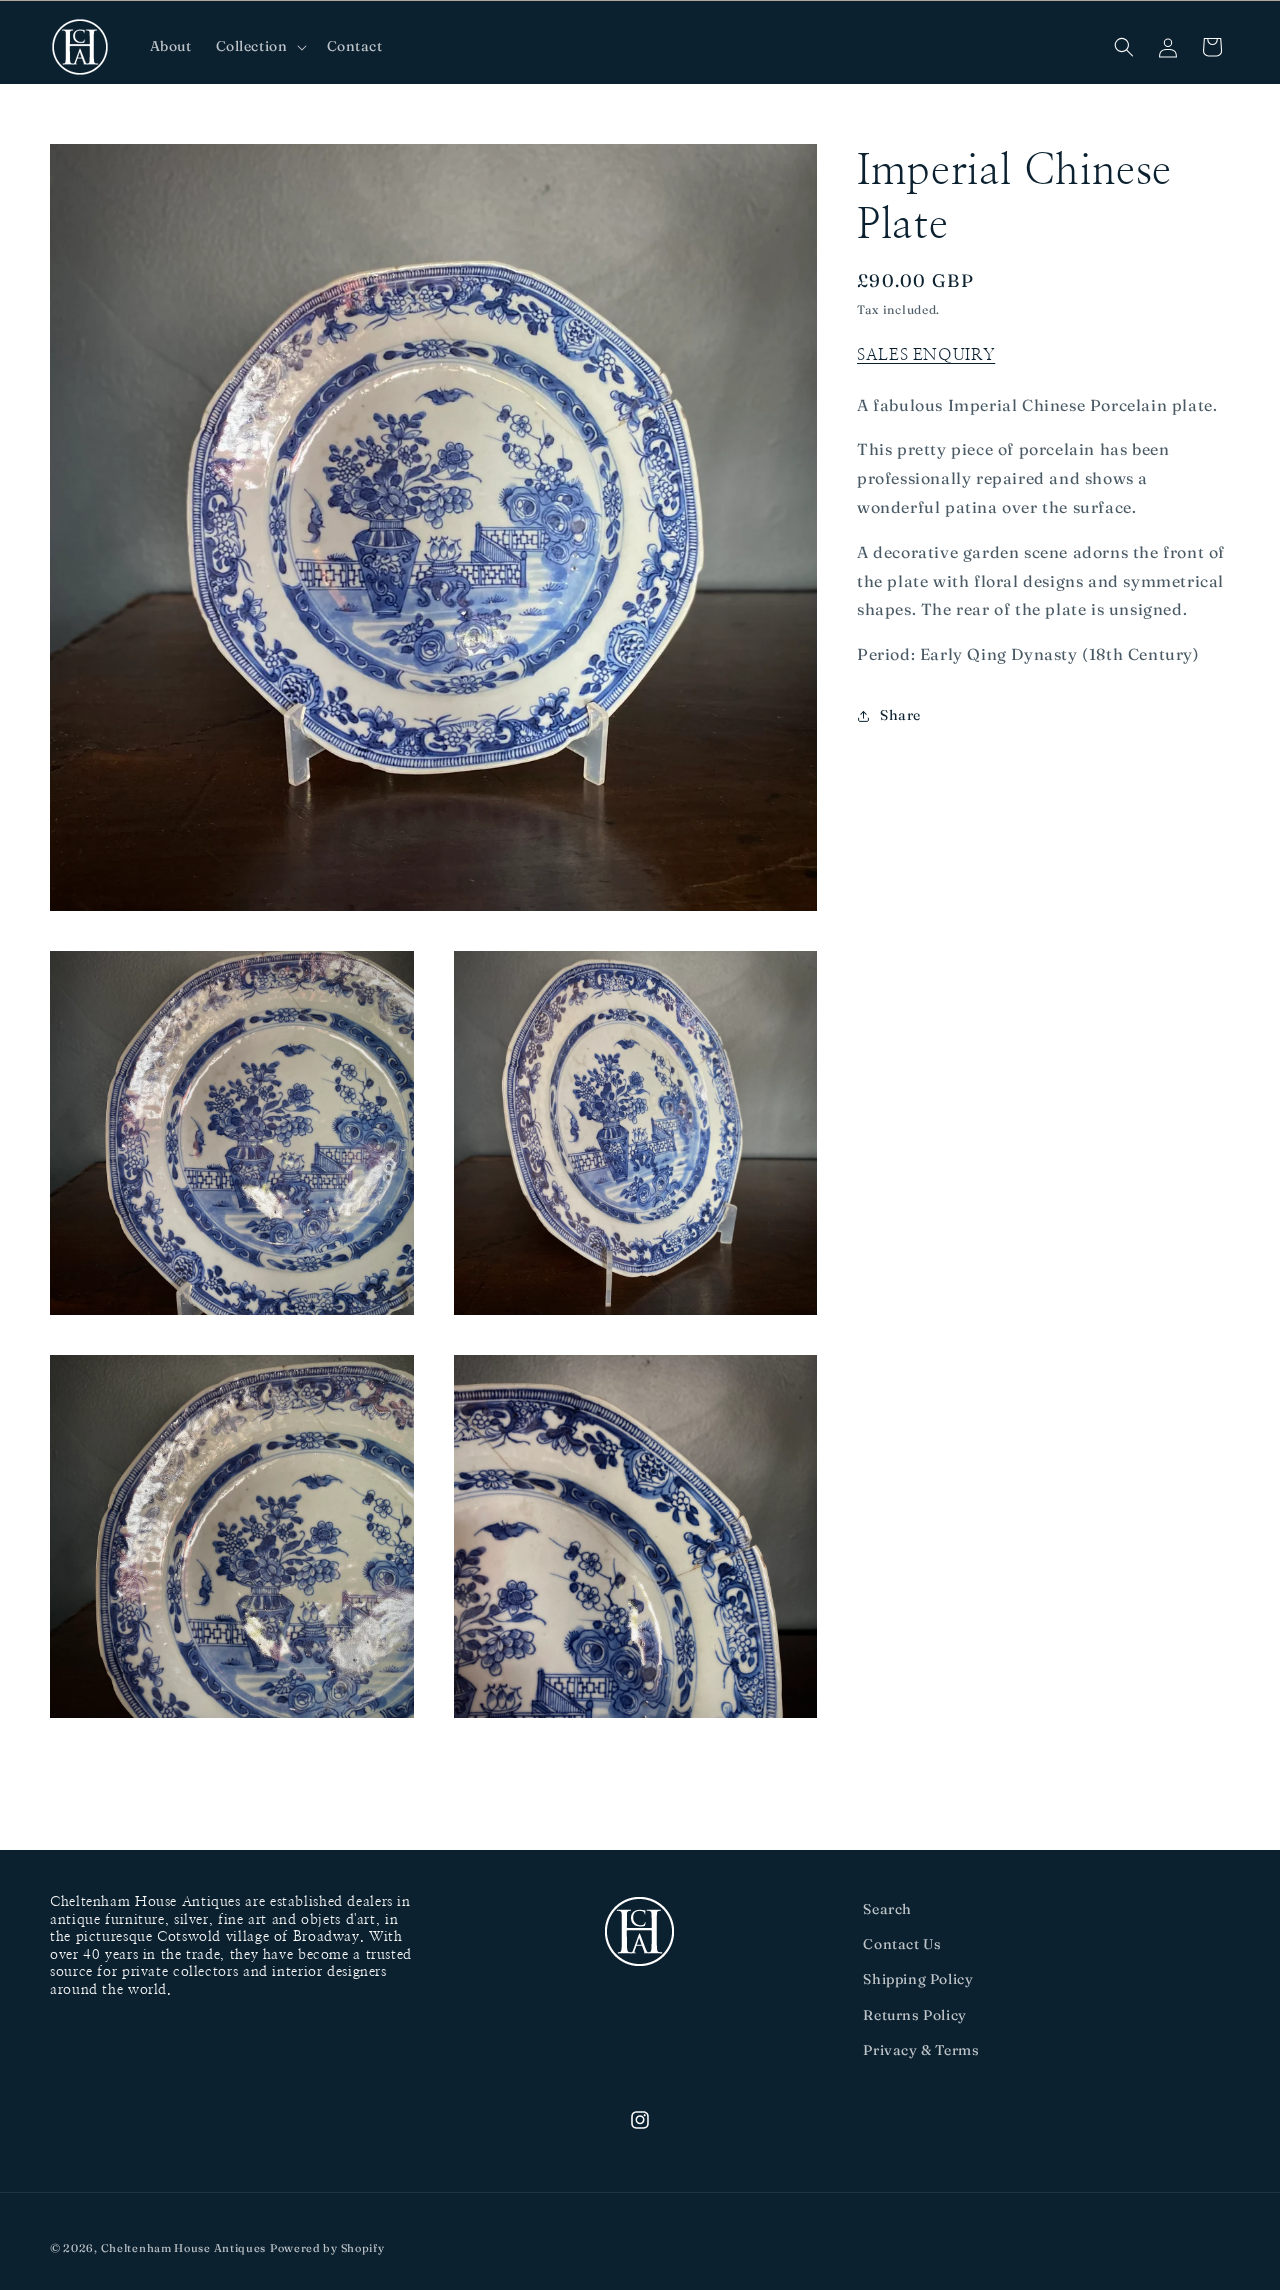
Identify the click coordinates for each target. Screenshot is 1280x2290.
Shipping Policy (918, 1979)
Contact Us (902, 1944)
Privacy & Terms (921, 2050)
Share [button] (900, 715)
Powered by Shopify (327, 2248)
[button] (259, 46)
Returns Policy (914, 2015)
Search (887, 1909)
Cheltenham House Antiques (184, 2248)
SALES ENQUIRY (926, 355)
